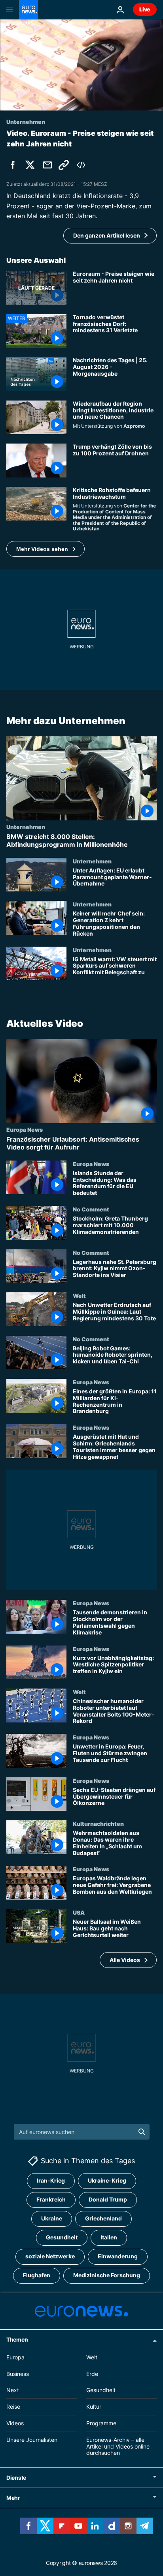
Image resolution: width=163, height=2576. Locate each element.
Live (145, 9)
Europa (15, 2357)
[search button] (142, 2132)
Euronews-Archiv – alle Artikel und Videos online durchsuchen (118, 2446)
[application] (81, 65)
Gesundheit (62, 2237)
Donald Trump (108, 2199)
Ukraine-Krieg (107, 2180)
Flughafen (37, 2275)
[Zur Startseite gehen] (28, 9)
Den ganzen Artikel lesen (107, 235)
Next (13, 2390)
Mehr (13, 2498)
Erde (92, 2373)
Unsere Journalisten (32, 2440)
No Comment (91, 1209)
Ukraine (52, 2218)
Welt (79, 1295)
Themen (17, 2339)
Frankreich (51, 2199)
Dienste (16, 2478)
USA (79, 1912)
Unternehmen (26, 827)
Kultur (94, 2407)
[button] (45, 549)
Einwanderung (118, 2256)
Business (18, 2373)
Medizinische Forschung (107, 2275)
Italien (109, 2237)
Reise (13, 2407)
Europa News (25, 1130)
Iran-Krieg (51, 2180)
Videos (15, 2423)
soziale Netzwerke (50, 2256)
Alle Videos (125, 1960)
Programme (101, 2423)
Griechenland (103, 2218)
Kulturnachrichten (98, 1824)
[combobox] (82, 2132)
